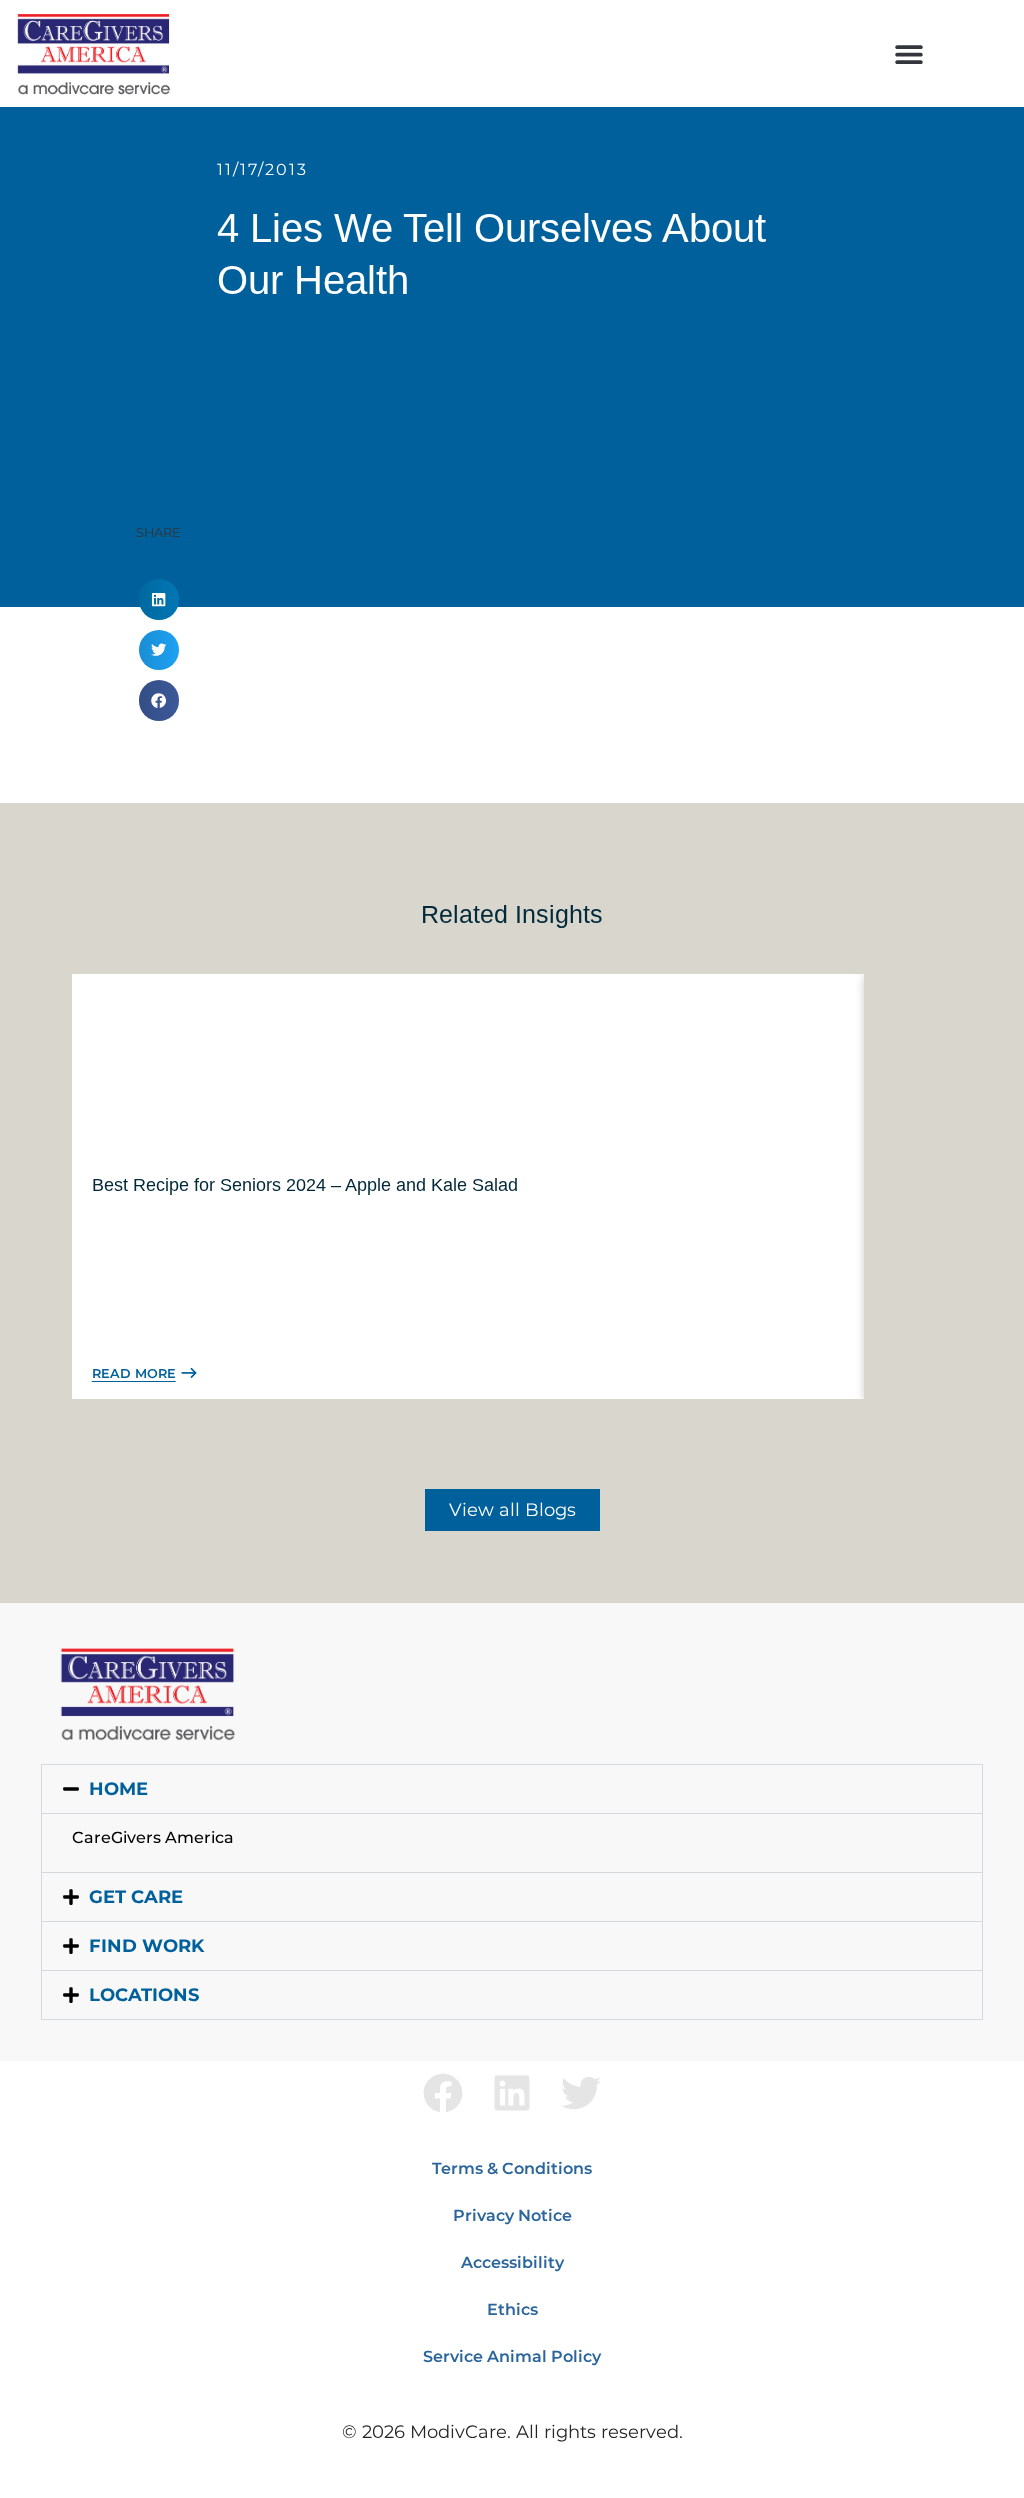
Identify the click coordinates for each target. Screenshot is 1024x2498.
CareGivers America (153, 1837)
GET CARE (136, 1897)
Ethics (512, 2309)
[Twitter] (581, 2093)
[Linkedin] (512, 2093)
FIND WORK (146, 1946)
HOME (118, 1789)
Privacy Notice (512, 2215)
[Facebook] (443, 2093)
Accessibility (512, 2262)
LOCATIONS (144, 1995)
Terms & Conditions (512, 2168)
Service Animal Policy (512, 2356)
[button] (909, 53)
